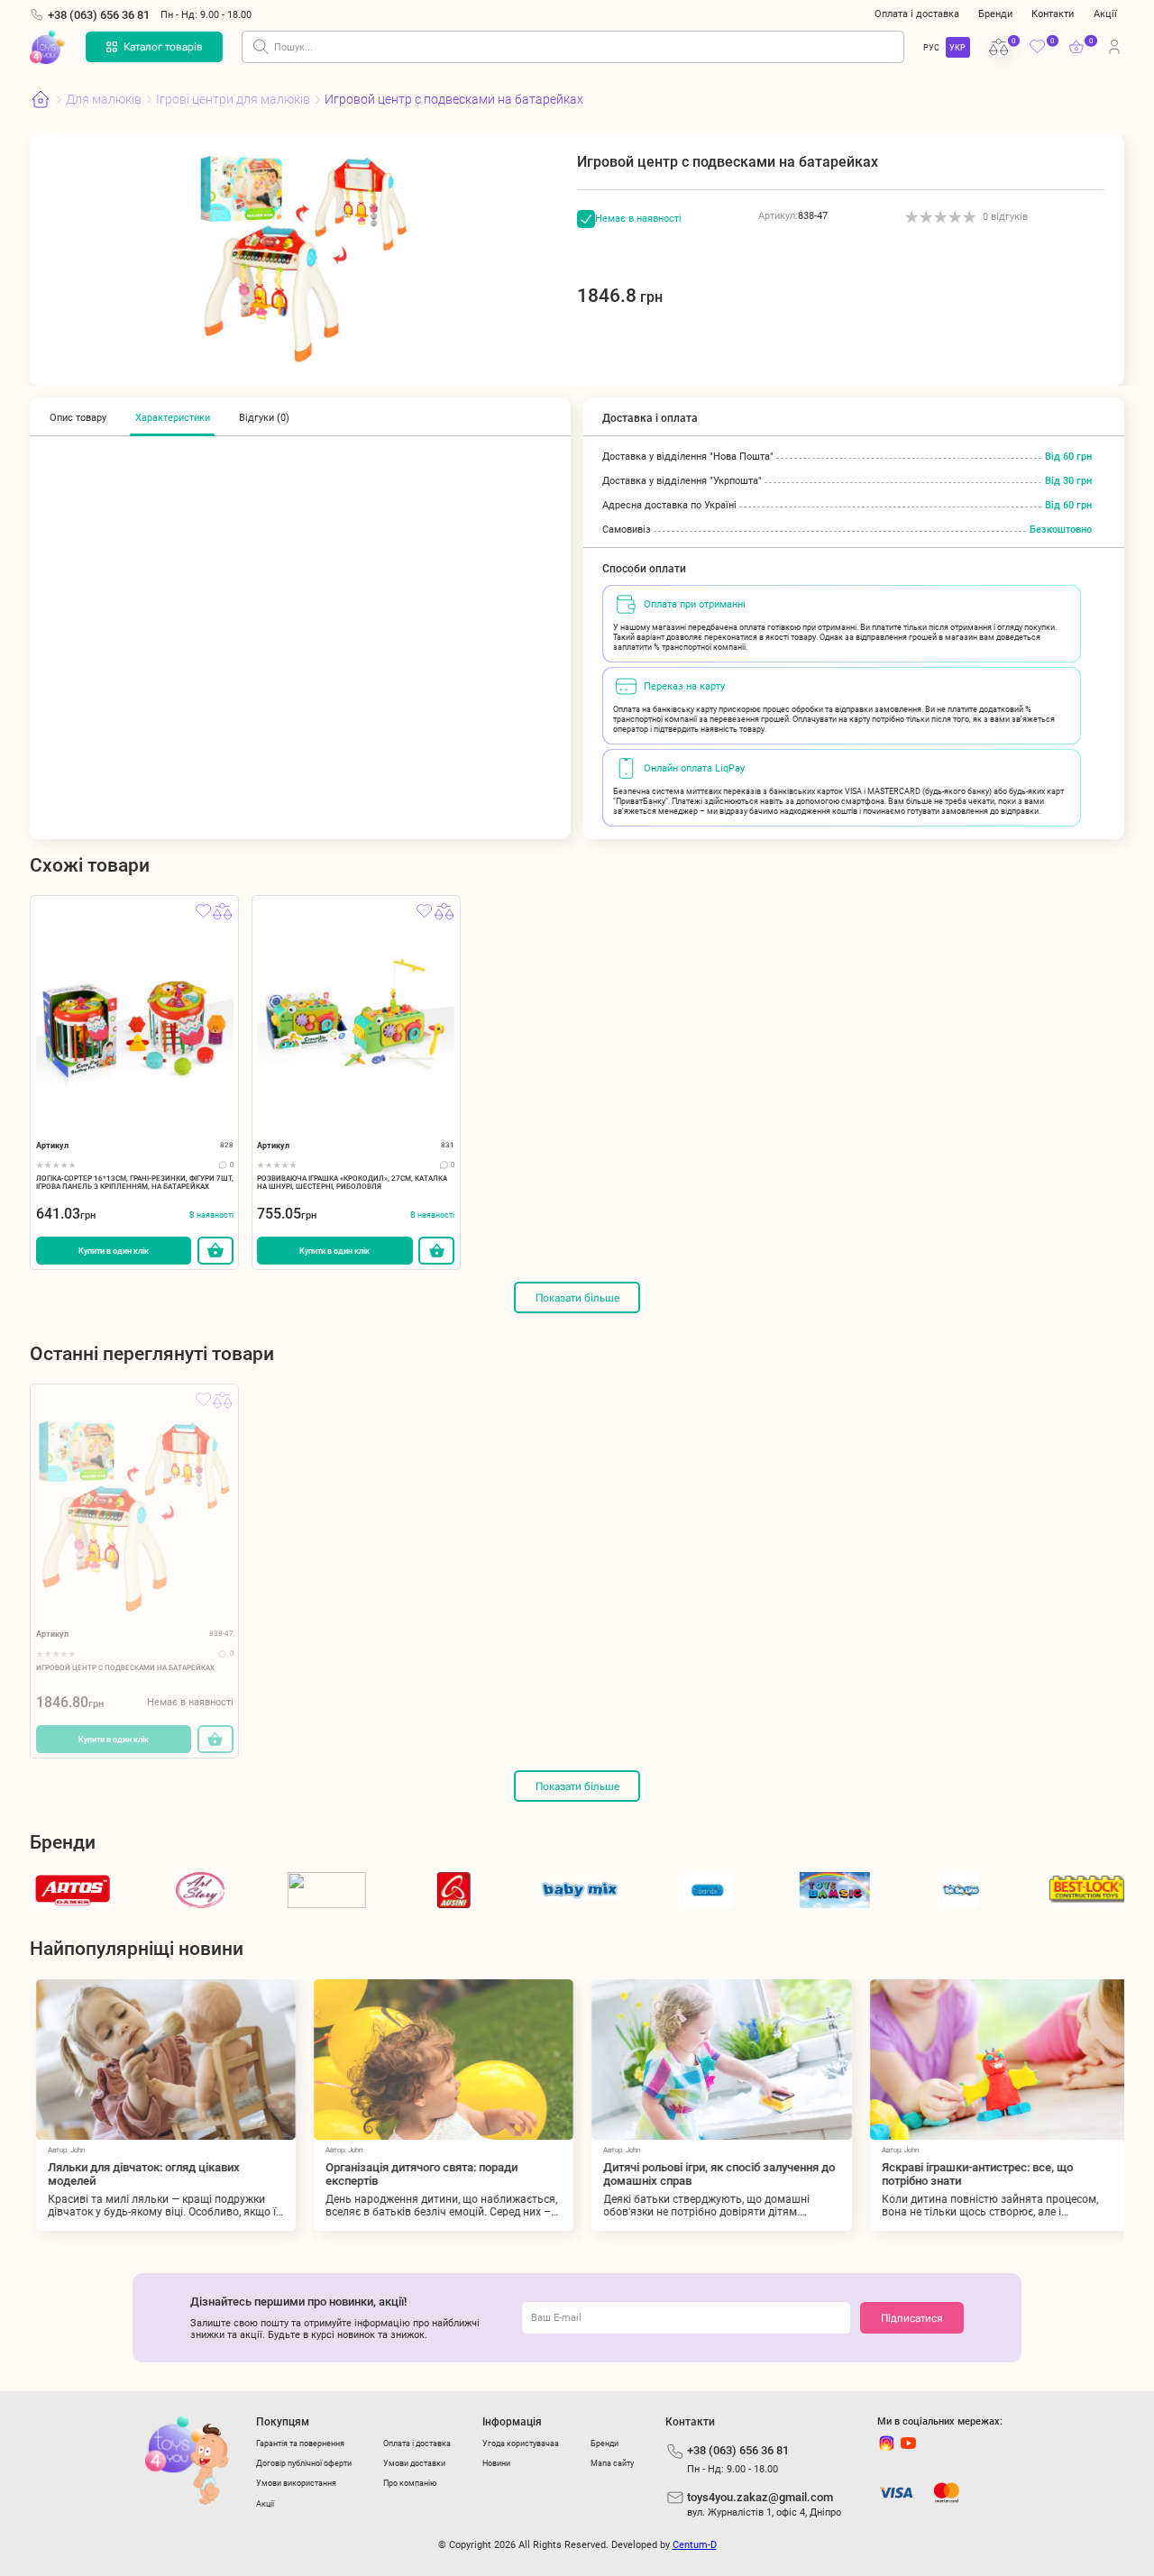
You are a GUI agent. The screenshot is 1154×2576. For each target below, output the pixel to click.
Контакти (1053, 14)
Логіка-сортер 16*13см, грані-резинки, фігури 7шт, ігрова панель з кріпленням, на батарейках (135, 1183)
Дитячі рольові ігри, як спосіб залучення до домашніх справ (714, 2174)
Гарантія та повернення (300, 2443)
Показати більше (577, 1298)
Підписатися (912, 2318)
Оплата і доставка (917, 14)
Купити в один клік (114, 1251)
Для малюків (104, 99)
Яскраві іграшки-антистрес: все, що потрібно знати (971, 2174)
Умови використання (296, 2483)
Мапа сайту (612, 2463)
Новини (496, 2463)
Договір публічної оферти (304, 2463)
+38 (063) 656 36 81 (99, 15)
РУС (931, 47)
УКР (957, 47)
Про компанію (410, 2483)
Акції (1105, 14)
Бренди (995, 14)
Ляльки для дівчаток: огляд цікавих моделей (138, 2174)
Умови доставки (414, 2463)
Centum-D (695, 2545)
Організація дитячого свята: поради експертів (416, 2174)
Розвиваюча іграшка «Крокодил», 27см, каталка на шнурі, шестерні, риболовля (352, 1183)
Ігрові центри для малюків (233, 99)
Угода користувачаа (521, 2443)
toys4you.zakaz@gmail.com (760, 2497)
